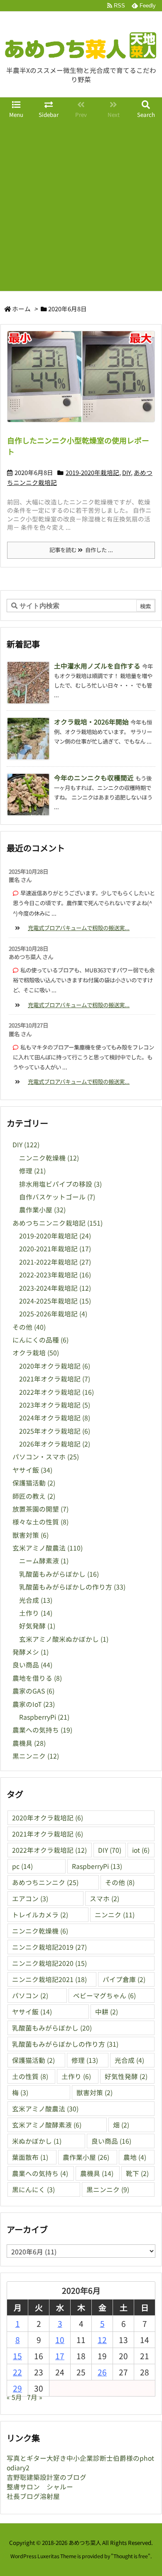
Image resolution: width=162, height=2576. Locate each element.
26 (102, 2372)
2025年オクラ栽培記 (55, 1431)
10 (60, 2340)
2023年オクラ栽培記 (55, 1405)
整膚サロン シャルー (40, 2487)
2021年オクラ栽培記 (55, 1379)
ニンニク (115, 1915)
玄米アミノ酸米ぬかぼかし (64, 1639)
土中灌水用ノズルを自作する (97, 666)
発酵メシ (31, 1652)
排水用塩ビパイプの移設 (60, 1184)
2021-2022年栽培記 (55, 1262)
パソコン (30, 1996)
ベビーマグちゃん (104, 1996)
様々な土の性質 (40, 1522)
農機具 (29, 1743)
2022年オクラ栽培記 (56, 1392)
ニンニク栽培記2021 (49, 1979)
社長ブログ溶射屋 (33, 2496)
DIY (126, 472)
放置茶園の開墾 (40, 1509)
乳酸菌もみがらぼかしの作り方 (72, 1587)
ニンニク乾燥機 (49, 1158)
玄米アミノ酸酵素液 (47, 2125)
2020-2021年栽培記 (55, 1249)
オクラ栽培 (36, 1353)
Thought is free (131, 2556)
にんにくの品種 (40, 1340)
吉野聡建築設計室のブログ (47, 2477)
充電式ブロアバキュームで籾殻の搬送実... (79, 928)
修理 (32, 1171)
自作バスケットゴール (57, 1197)
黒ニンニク (36, 1756)
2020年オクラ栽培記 (55, 1366)
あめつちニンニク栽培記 (58, 1223)
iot (141, 1850)
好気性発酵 (126, 2076)
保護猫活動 (34, 1483)
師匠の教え (34, 1496)
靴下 (137, 2173)
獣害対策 (31, 1535)
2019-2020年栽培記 (92, 472)
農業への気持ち (42, 1730)
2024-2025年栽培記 (55, 1301)
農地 (135, 2157)
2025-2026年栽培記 (53, 1314)
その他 (29, 1327)
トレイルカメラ (40, 1915)
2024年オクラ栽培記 (55, 1418)
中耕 (107, 2012)
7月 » (35, 2397)
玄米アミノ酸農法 (48, 1548)
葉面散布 (30, 2157)
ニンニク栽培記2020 (49, 1963)
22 (17, 2372)
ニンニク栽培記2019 (49, 1947)
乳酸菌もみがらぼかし (59, 1574)
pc (22, 1866)
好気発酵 (37, 1626)
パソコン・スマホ (46, 1457)
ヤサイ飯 (32, 1470)
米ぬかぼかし (37, 2141)
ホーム (21, 309)
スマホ (104, 1899)
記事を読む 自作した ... (81, 550)
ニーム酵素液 (44, 1561)
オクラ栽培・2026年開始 (91, 722)
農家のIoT (34, 1704)
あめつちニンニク (45, 1882)
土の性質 (30, 2076)
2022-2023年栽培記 (55, 1275)
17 (60, 2356)
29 (17, 2388)
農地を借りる (37, 1678)
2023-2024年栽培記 (55, 1288)
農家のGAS (33, 1691)
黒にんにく (33, 2189)
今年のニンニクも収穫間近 (94, 778)
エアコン (30, 1899)
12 (102, 2340)
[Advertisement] (81, 206)
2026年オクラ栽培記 (55, 1444)
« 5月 (14, 2397)
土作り (36, 1613)
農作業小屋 (42, 1210)
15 (17, 2356)
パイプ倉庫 (124, 1979)
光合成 (36, 1600)
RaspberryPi (44, 1717)
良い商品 (32, 1665)
